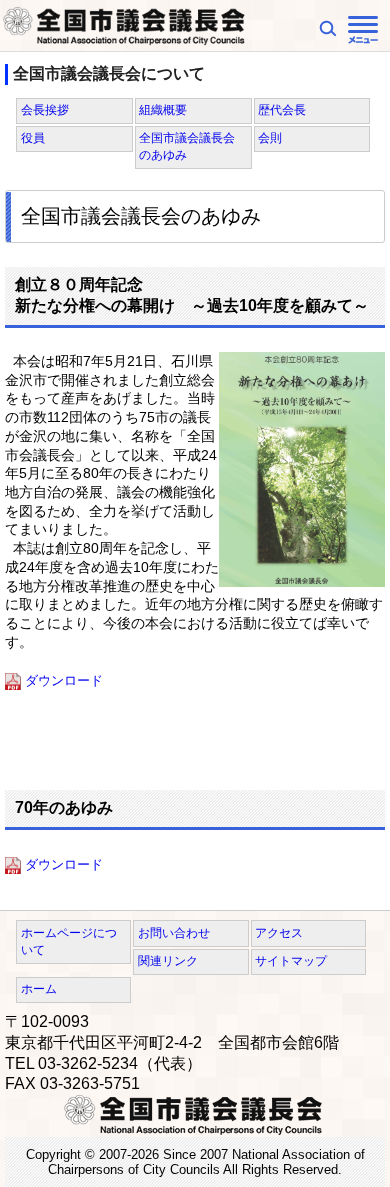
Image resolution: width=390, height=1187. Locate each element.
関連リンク (168, 961)
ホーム (39, 989)
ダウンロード (64, 680)
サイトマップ (291, 961)
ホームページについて (69, 941)
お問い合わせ (174, 933)
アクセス (279, 933)
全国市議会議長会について (109, 73)
